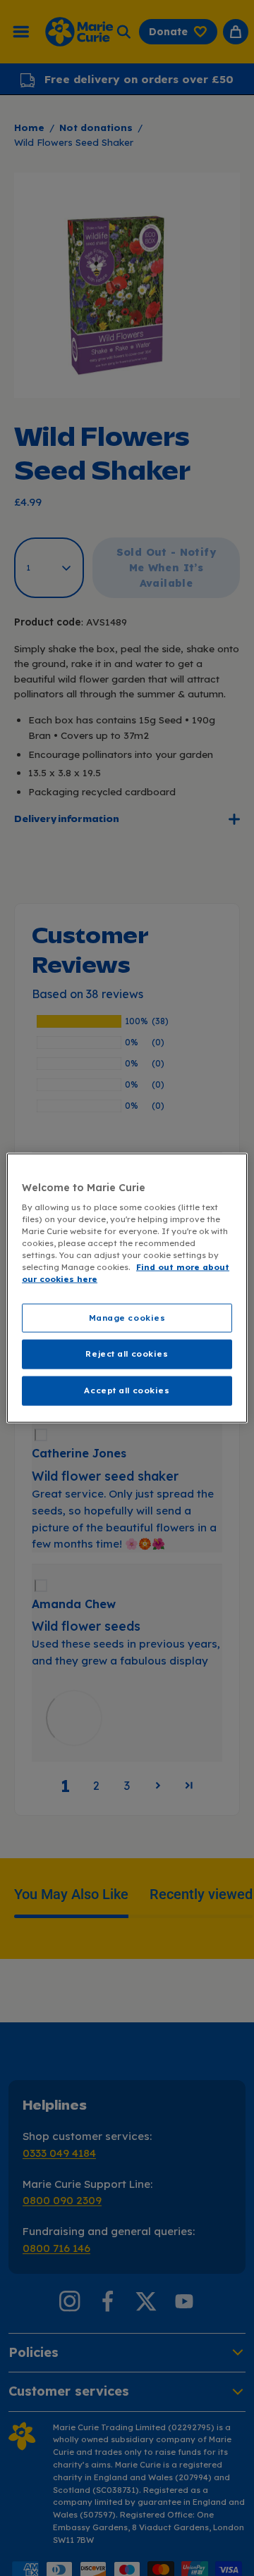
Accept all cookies (127, 1390)
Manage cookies (127, 1317)
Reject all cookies (127, 1354)
